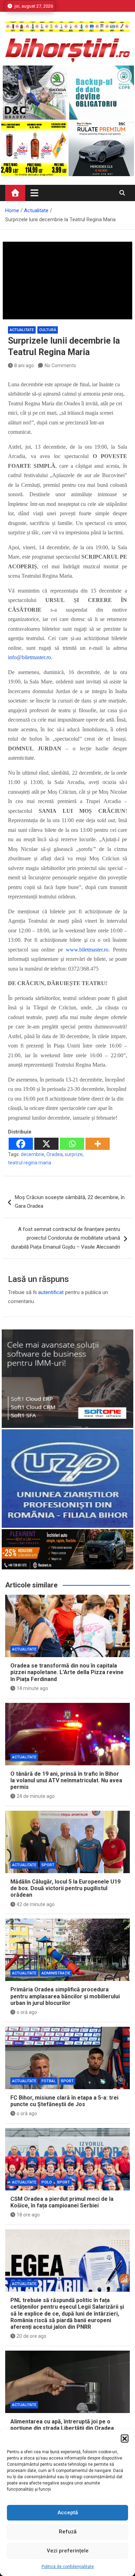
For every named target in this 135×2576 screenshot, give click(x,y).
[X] (46, 1144)
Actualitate (22, 330)
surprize (74, 1154)
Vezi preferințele (68, 2551)
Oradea (55, 1154)
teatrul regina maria (30, 1163)
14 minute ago (32, 1688)
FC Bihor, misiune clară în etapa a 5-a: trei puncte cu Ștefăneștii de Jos (64, 2101)
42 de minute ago (36, 1904)
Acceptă (68, 2513)
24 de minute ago (36, 1796)
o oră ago (27, 2012)
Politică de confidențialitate (68, 2567)
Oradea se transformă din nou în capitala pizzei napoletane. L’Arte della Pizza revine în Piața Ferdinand (67, 1672)
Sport (48, 1865)
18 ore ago (28, 2215)
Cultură (48, 330)
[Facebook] (21, 1144)
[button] (125, 2438)
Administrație (56, 1973)
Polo (47, 2182)
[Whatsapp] (72, 1144)
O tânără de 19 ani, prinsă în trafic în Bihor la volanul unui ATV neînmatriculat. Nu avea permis (66, 1780)
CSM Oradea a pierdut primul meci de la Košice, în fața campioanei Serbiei (62, 2202)
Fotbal (49, 2081)
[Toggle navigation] (34, 193)
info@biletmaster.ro (29, 657)
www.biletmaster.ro (87, 950)
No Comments (60, 365)
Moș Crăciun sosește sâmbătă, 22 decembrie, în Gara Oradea (70, 1202)
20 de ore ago (31, 2336)
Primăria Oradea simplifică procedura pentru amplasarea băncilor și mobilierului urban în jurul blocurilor (65, 1996)
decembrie (33, 1154)
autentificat (51, 1292)
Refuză (68, 2532)
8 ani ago (24, 365)
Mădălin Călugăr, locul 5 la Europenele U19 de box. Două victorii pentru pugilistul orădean (65, 1888)
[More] (98, 1144)
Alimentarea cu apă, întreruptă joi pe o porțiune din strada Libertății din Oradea (62, 2425)
